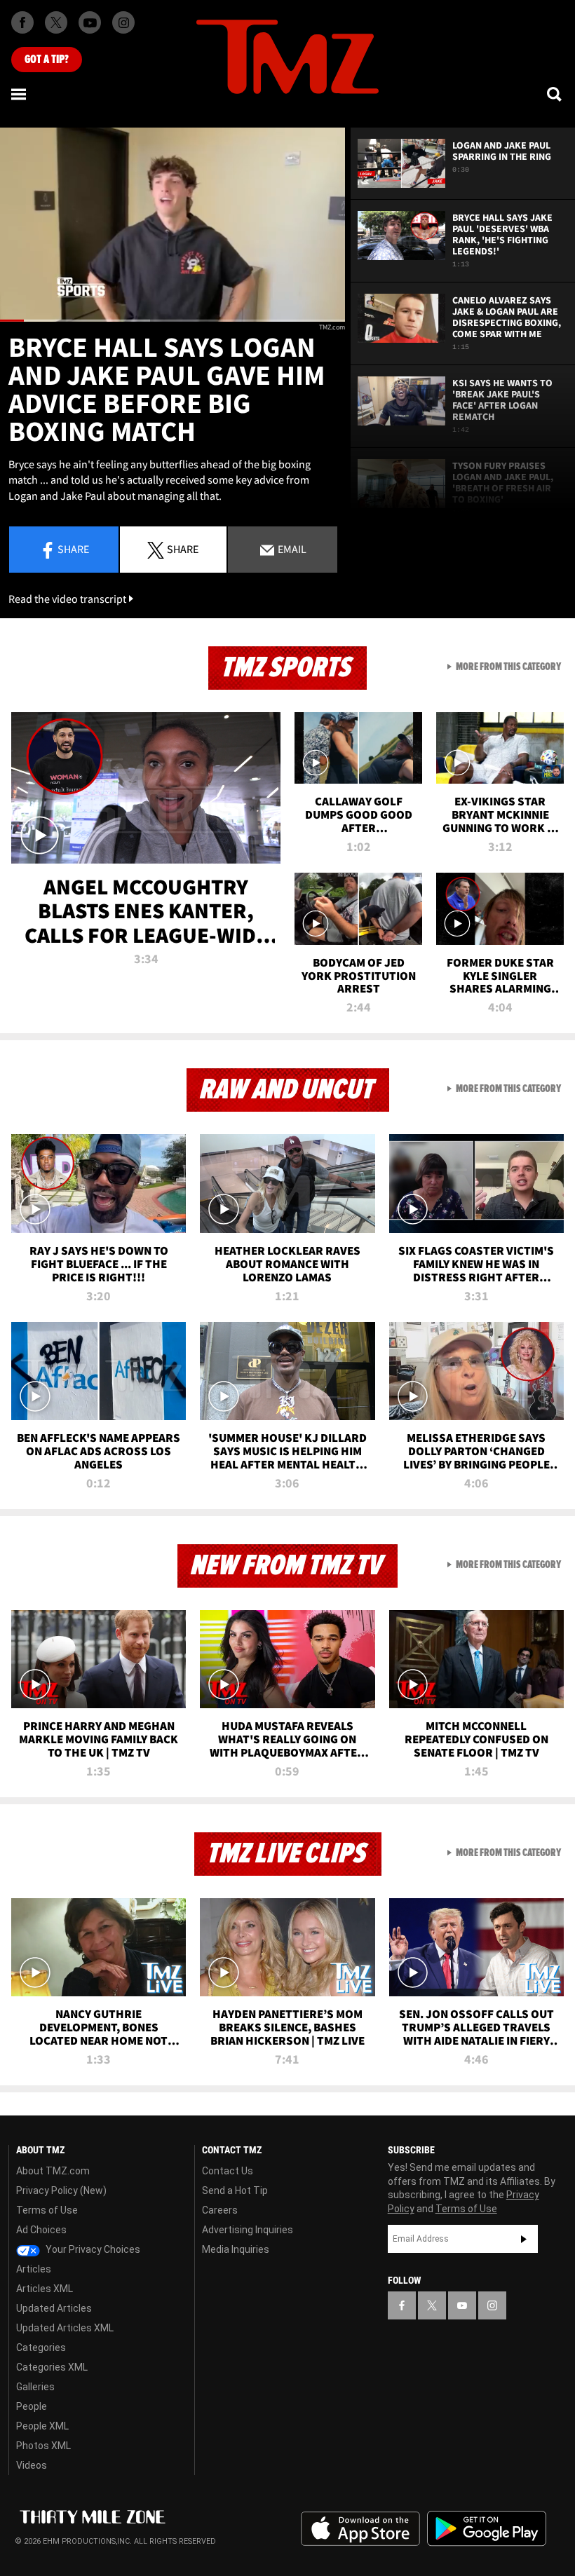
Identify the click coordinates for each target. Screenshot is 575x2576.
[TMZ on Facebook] (22, 22)
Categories (41, 2347)
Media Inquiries (236, 2249)
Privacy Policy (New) (61, 2190)
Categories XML (52, 2367)
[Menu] (20, 94)
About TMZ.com (53, 2171)
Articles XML (45, 2289)
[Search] (555, 94)
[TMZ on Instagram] (123, 22)
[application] (172, 225)
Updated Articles (54, 2308)
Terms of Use (47, 2210)
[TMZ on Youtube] (90, 22)
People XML (42, 2426)
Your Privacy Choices (92, 2249)
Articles (34, 2269)
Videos (32, 2465)
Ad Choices (41, 2230)
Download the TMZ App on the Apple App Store (360, 2529)
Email (291, 549)
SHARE (183, 549)
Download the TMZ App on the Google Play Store (487, 2529)
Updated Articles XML (65, 2328)
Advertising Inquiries (248, 2230)
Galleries (35, 2387)
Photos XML (43, 2446)
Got (47, 60)
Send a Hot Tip (235, 2190)
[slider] (172, 321)
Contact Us (228, 2171)
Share (73, 549)
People (32, 2406)
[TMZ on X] (56, 22)
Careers (220, 2210)
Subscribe (524, 2239)
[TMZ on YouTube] (462, 2305)
